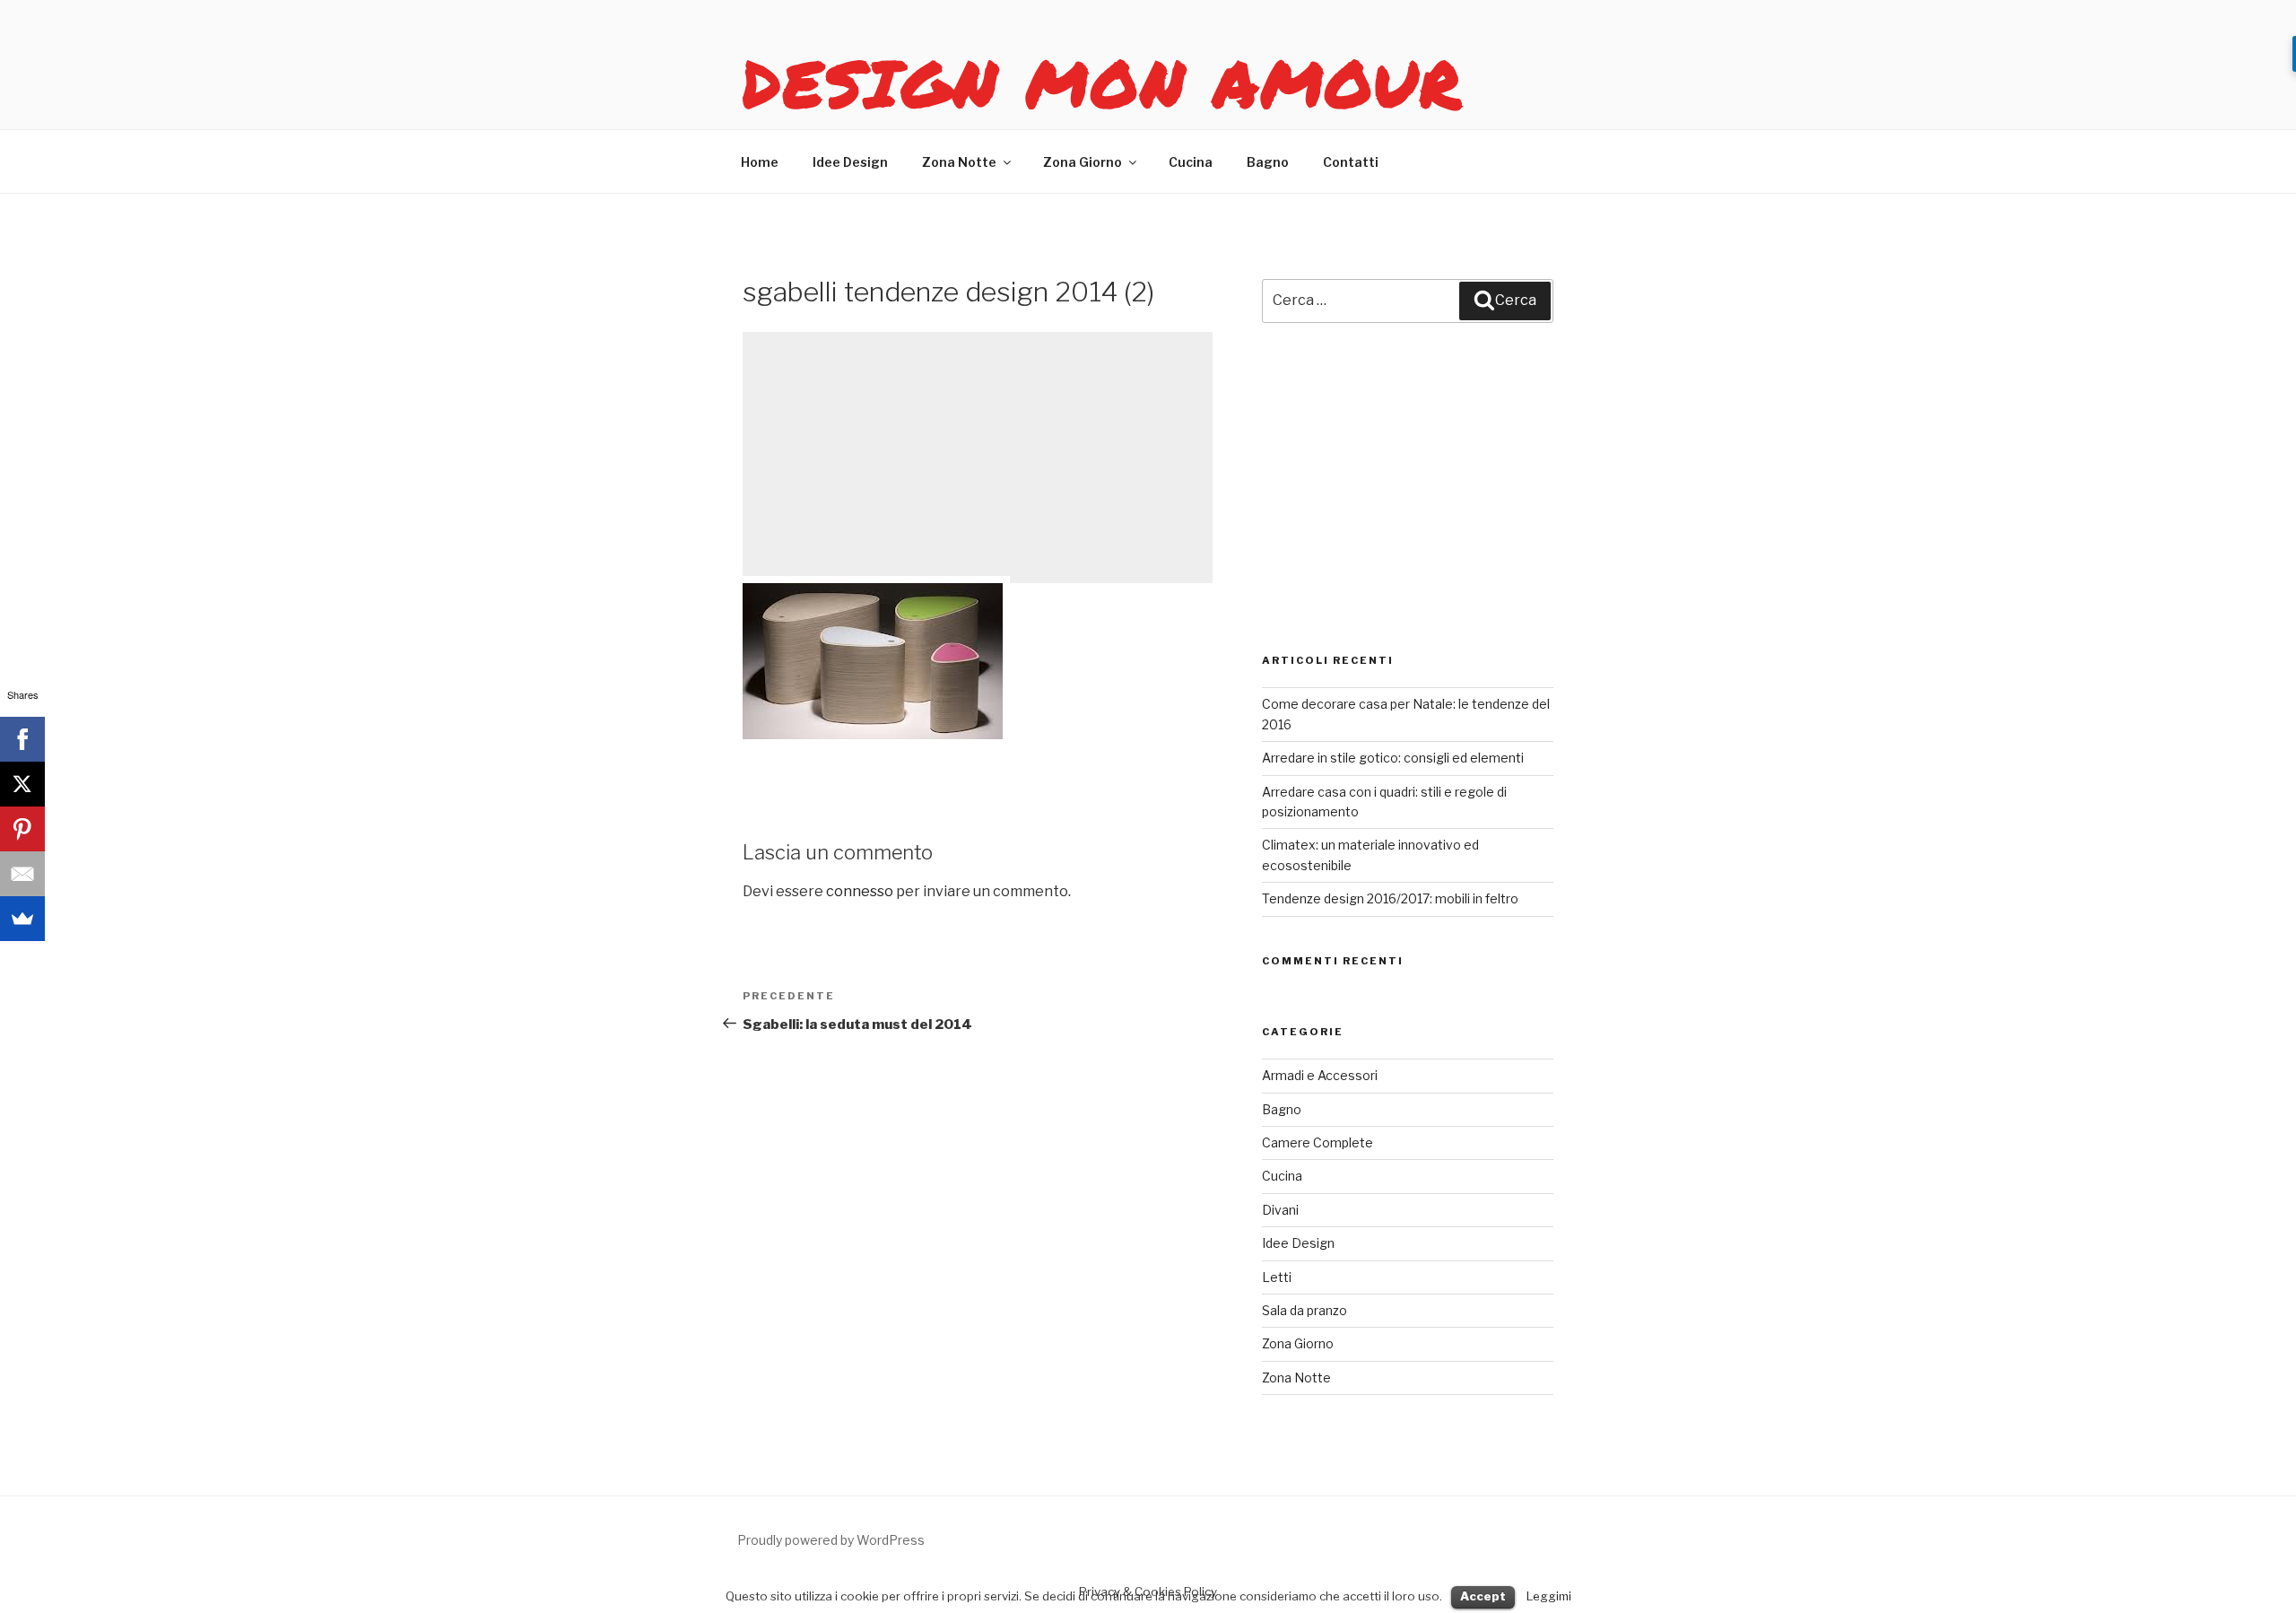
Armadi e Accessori (1320, 1075)
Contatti (1351, 162)
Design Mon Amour (1103, 83)
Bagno (1268, 162)
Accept (1483, 1596)
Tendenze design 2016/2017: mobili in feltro (1390, 898)
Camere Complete (1318, 1142)
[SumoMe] (22, 919)
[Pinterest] (22, 829)
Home (760, 162)
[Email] (22, 874)
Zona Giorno (1083, 162)
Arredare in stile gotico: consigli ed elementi (1393, 758)
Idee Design (850, 162)
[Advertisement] (978, 458)
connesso (860, 891)
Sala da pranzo (1305, 1310)
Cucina (1191, 162)
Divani (1280, 1210)
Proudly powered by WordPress (831, 1540)
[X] (22, 784)
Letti (1277, 1277)
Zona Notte (959, 162)
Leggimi (1549, 1596)
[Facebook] (22, 739)
